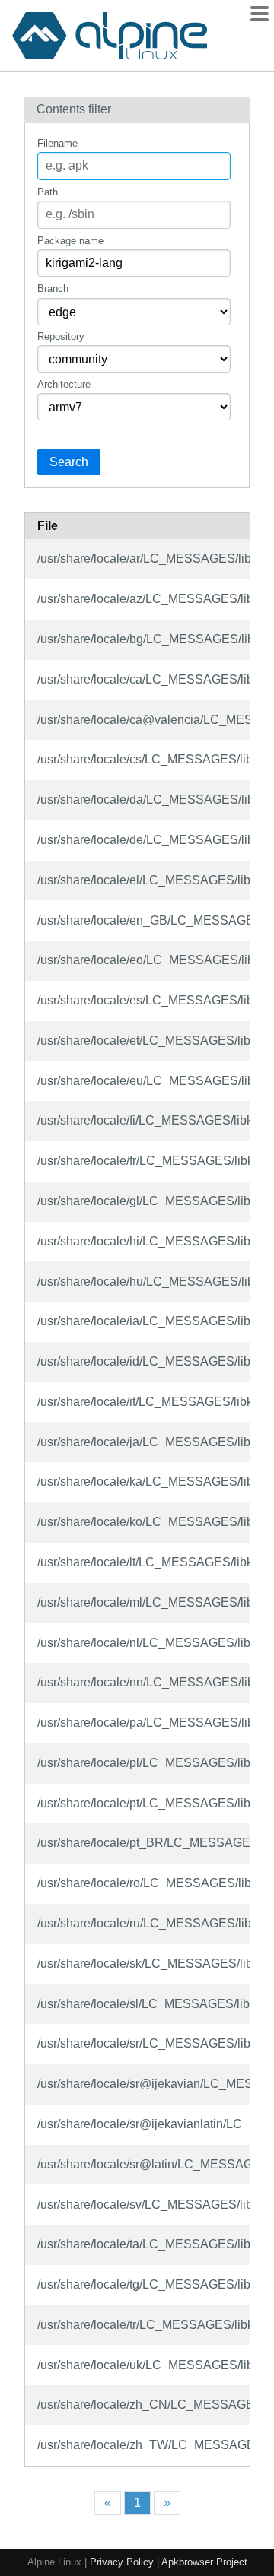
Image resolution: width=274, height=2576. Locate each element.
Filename (57, 143)
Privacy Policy (122, 2562)
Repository (61, 336)
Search (69, 462)
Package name (70, 241)
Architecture (64, 384)
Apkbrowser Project (204, 2562)
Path (48, 192)
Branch (53, 289)
